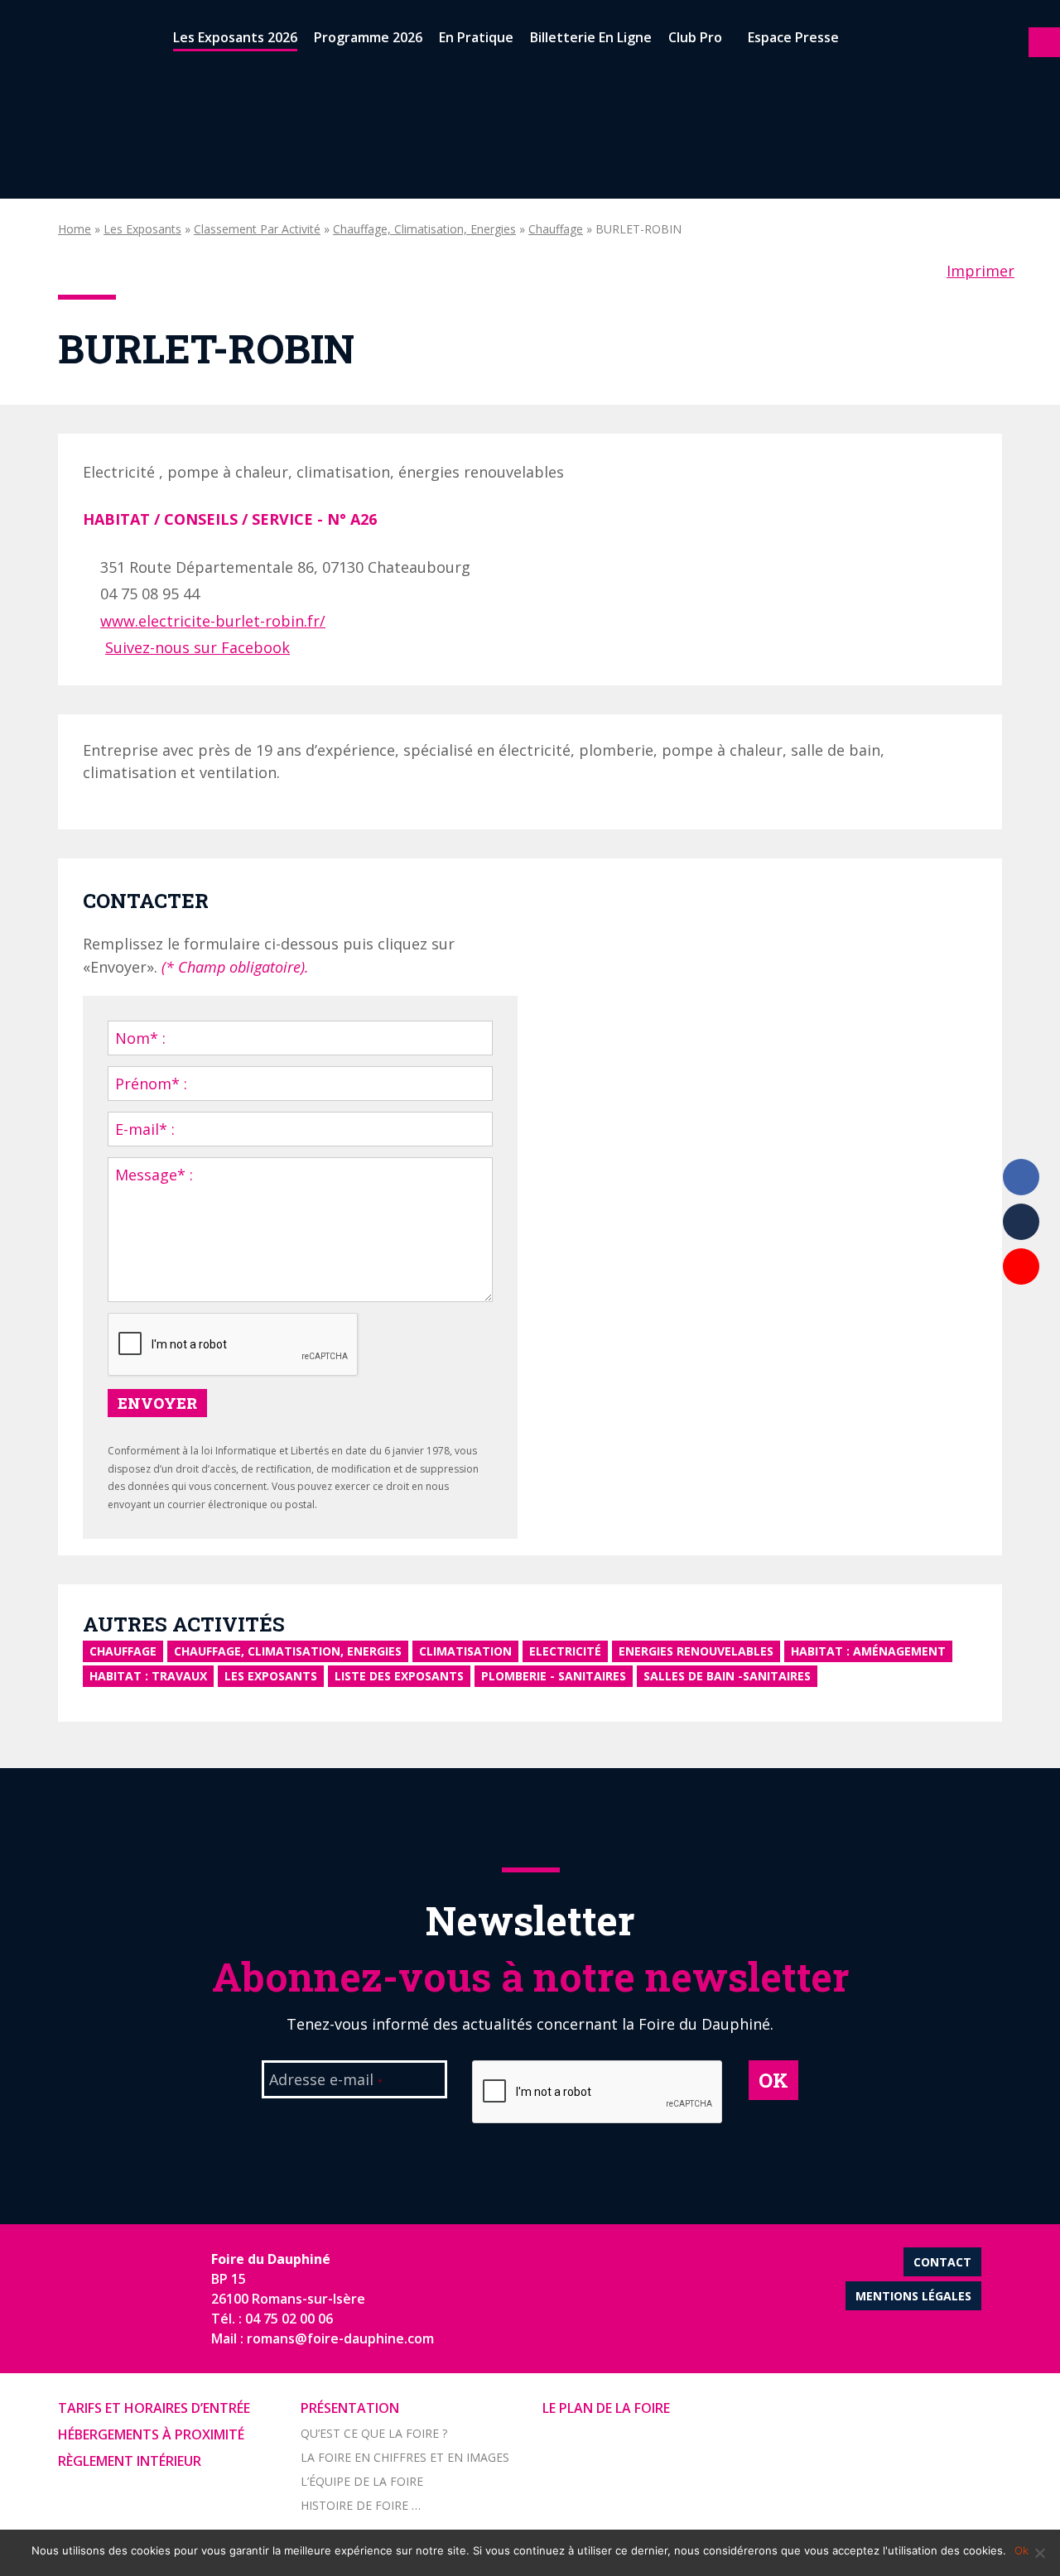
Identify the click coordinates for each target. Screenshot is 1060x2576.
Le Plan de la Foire (606, 2408)
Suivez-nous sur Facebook (198, 647)
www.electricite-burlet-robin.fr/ (213, 621)
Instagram (1021, 1311)
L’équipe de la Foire (362, 2481)
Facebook (1021, 1177)
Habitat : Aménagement (868, 1651)
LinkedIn (1021, 1222)
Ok (1021, 2550)
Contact (942, 2262)
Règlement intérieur (130, 2461)
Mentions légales (913, 2296)
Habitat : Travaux (148, 1676)
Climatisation (465, 1651)
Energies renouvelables (696, 1651)
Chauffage (556, 229)
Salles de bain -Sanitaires (727, 1676)
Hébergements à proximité (151, 2434)
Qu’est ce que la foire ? (374, 2433)
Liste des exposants (399, 1676)
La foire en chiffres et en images (405, 2457)
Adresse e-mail (326, 2081)
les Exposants (142, 229)
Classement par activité (257, 229)
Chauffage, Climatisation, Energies (424, 229)
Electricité (565, 1651)
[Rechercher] (861, 41)
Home (75, 229)
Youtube (1021, 1266)
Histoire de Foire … (361, 2505)
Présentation (350, 2408)
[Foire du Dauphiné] (41, 41)
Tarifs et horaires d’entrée (154, 2408)
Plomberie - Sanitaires (554, 1676)
